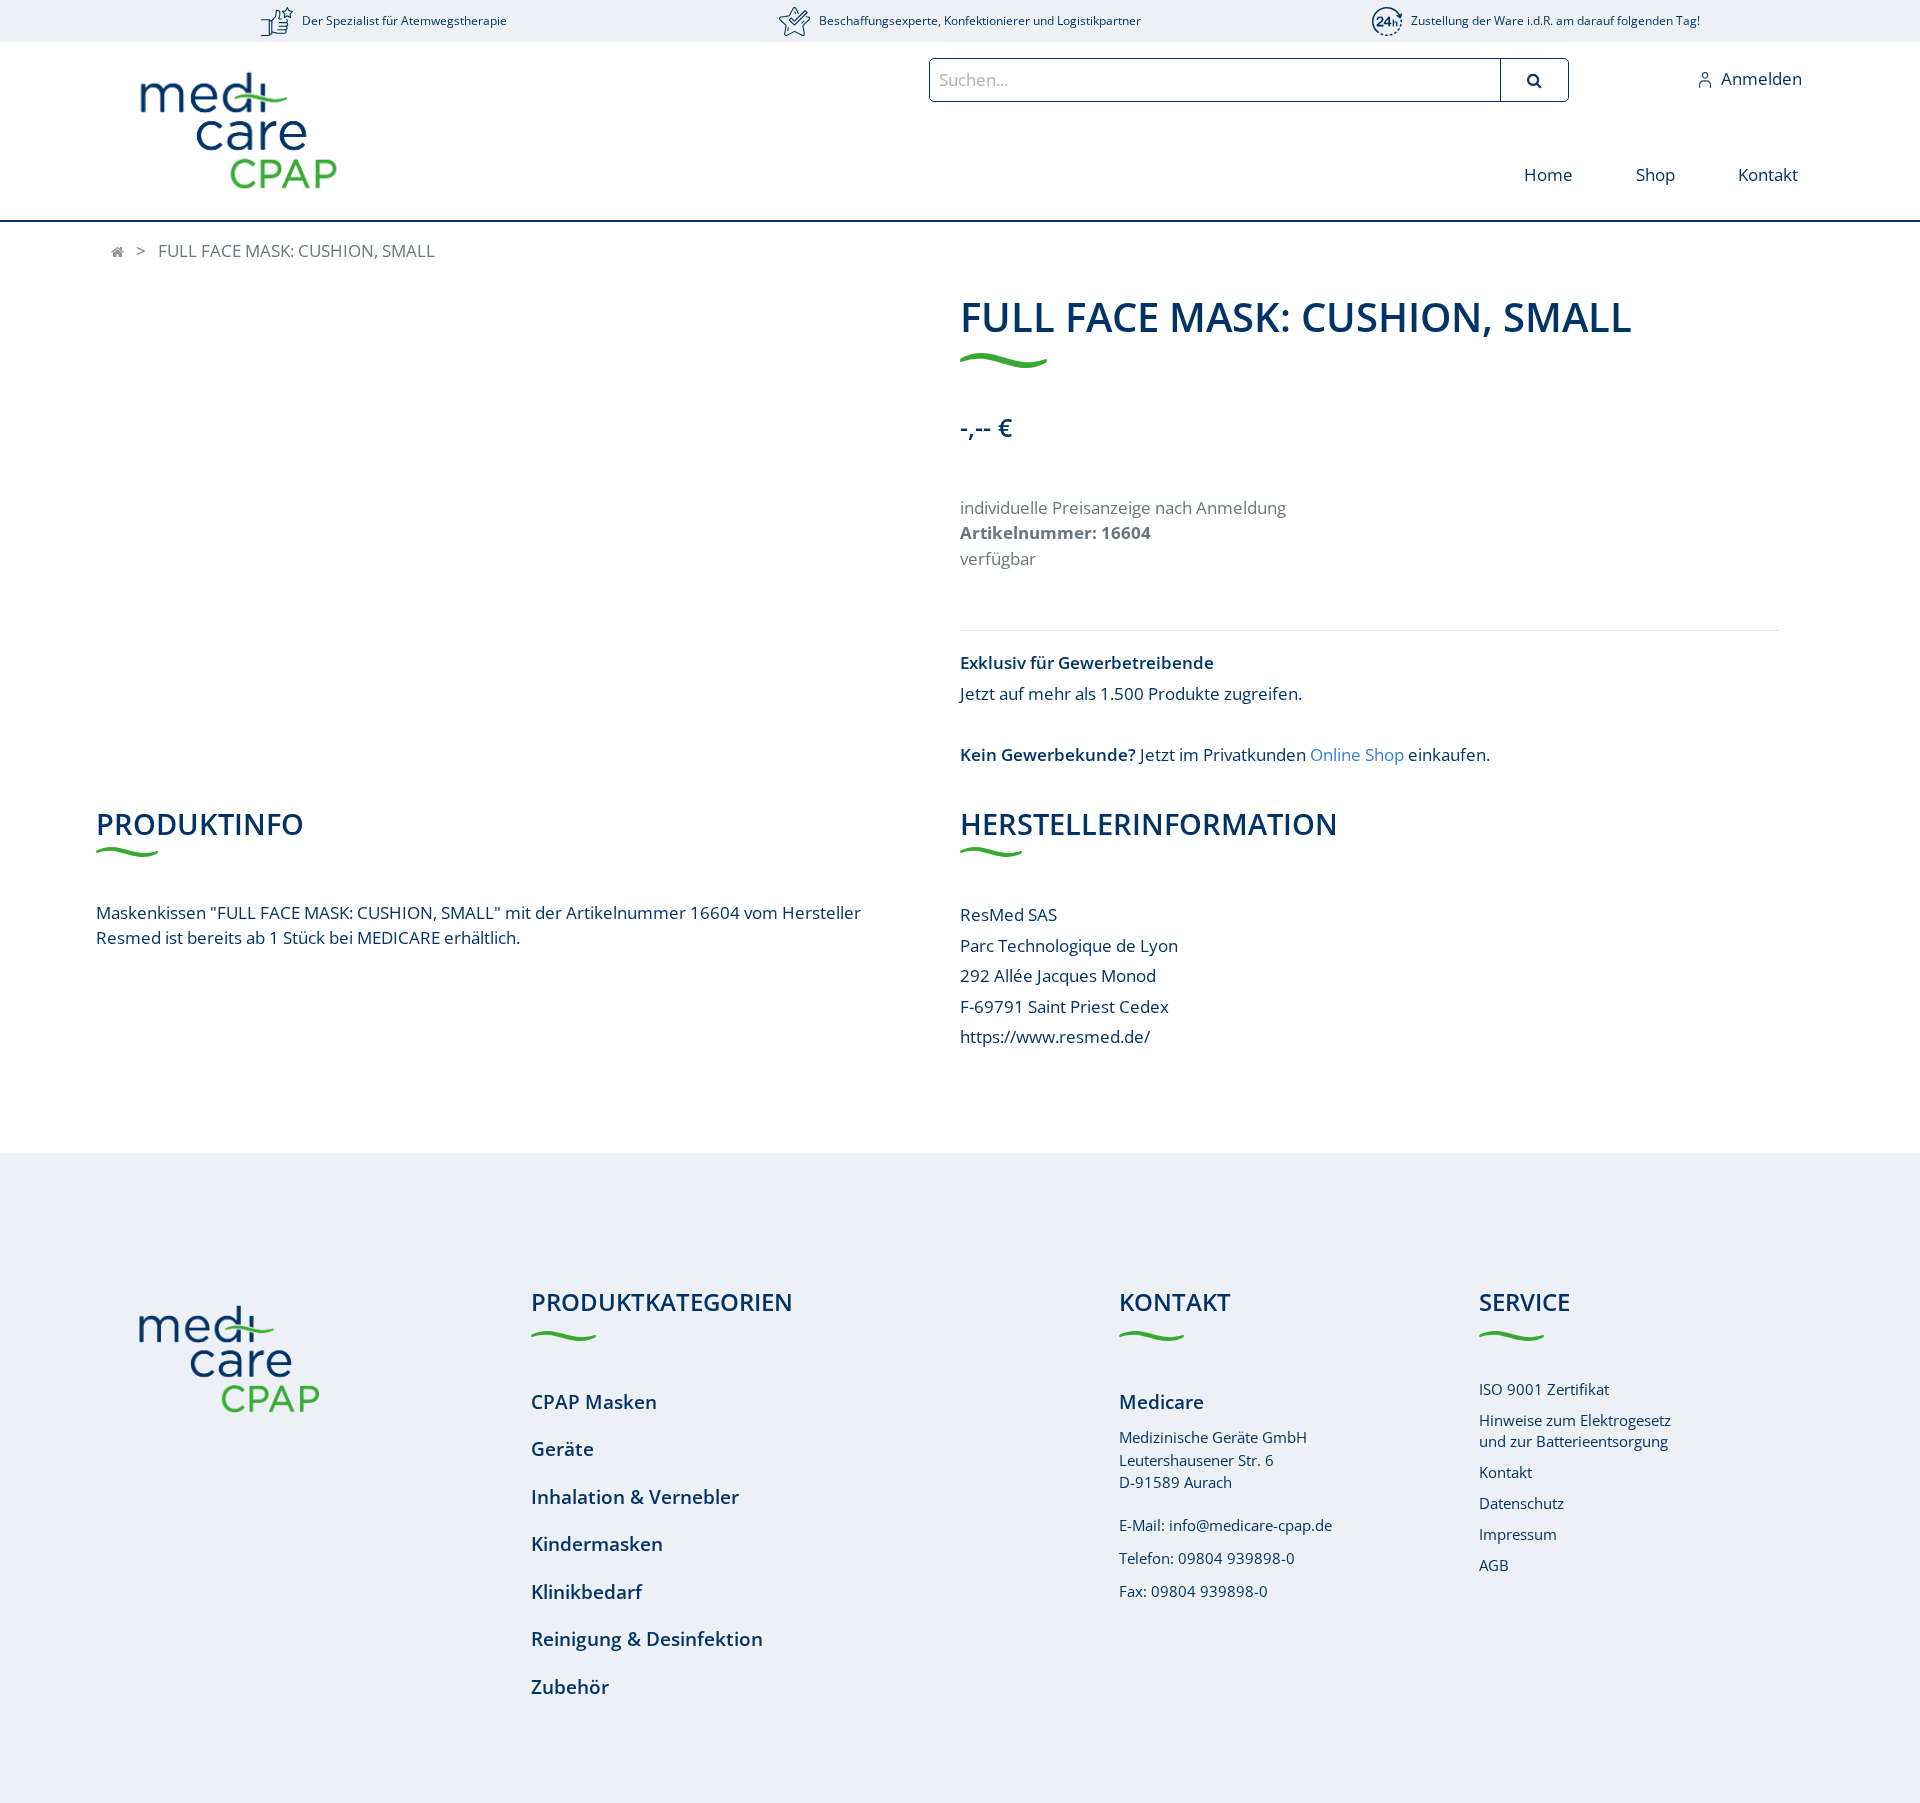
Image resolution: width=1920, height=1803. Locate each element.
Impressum (1518, 1534)
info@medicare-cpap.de (1250, 1525)
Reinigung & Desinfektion (647, 1639)
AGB (1494, 1565)
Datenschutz (1521, 1503)
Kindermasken (597, 1544)
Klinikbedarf (586, 1592)
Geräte (562, 1449)
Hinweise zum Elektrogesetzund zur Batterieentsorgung (1575, 1430)
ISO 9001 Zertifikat (1544, 1389)
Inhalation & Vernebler (635, 1497)
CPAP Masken (594, 1402)
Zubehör (570, 1687)
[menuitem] (1547, 173)
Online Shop (1357, 754)
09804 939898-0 (1236, 1558)
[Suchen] (1534, 80)
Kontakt (1505, 1472)
